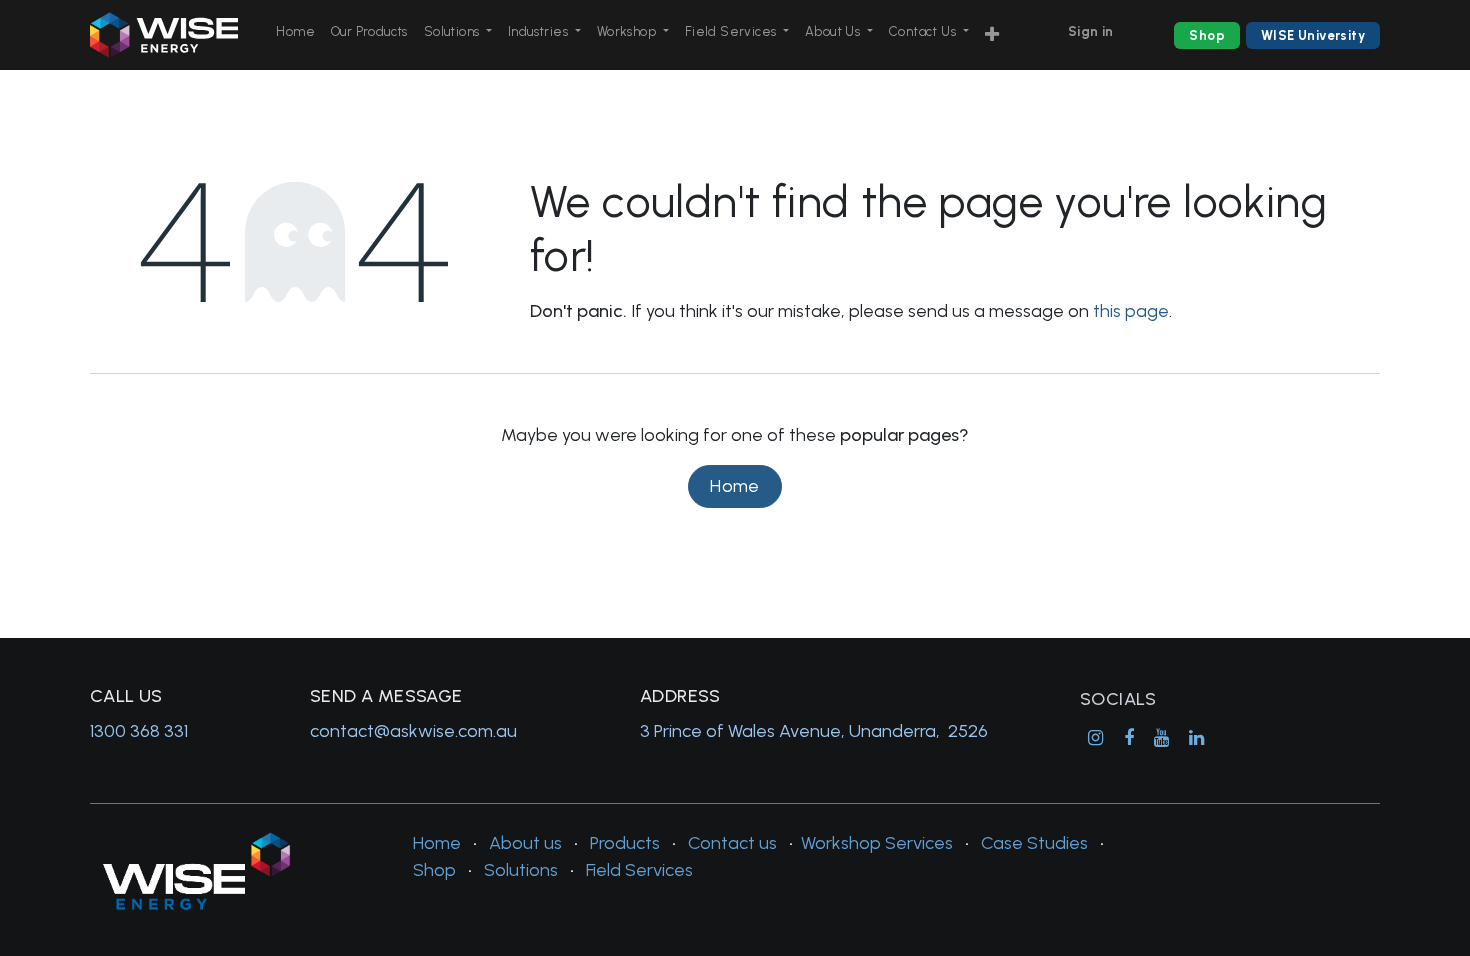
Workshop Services (877, 843)
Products (625, 843)
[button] (992, 35)
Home (735, 486)
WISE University (1313, 35)
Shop (1207, 35)
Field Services (639, 870)
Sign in (1091, 31)
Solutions (521, 870)
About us (525, 843)
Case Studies (1034, 843)
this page (1131, 311)
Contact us (732, 843)
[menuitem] (295, 32)
